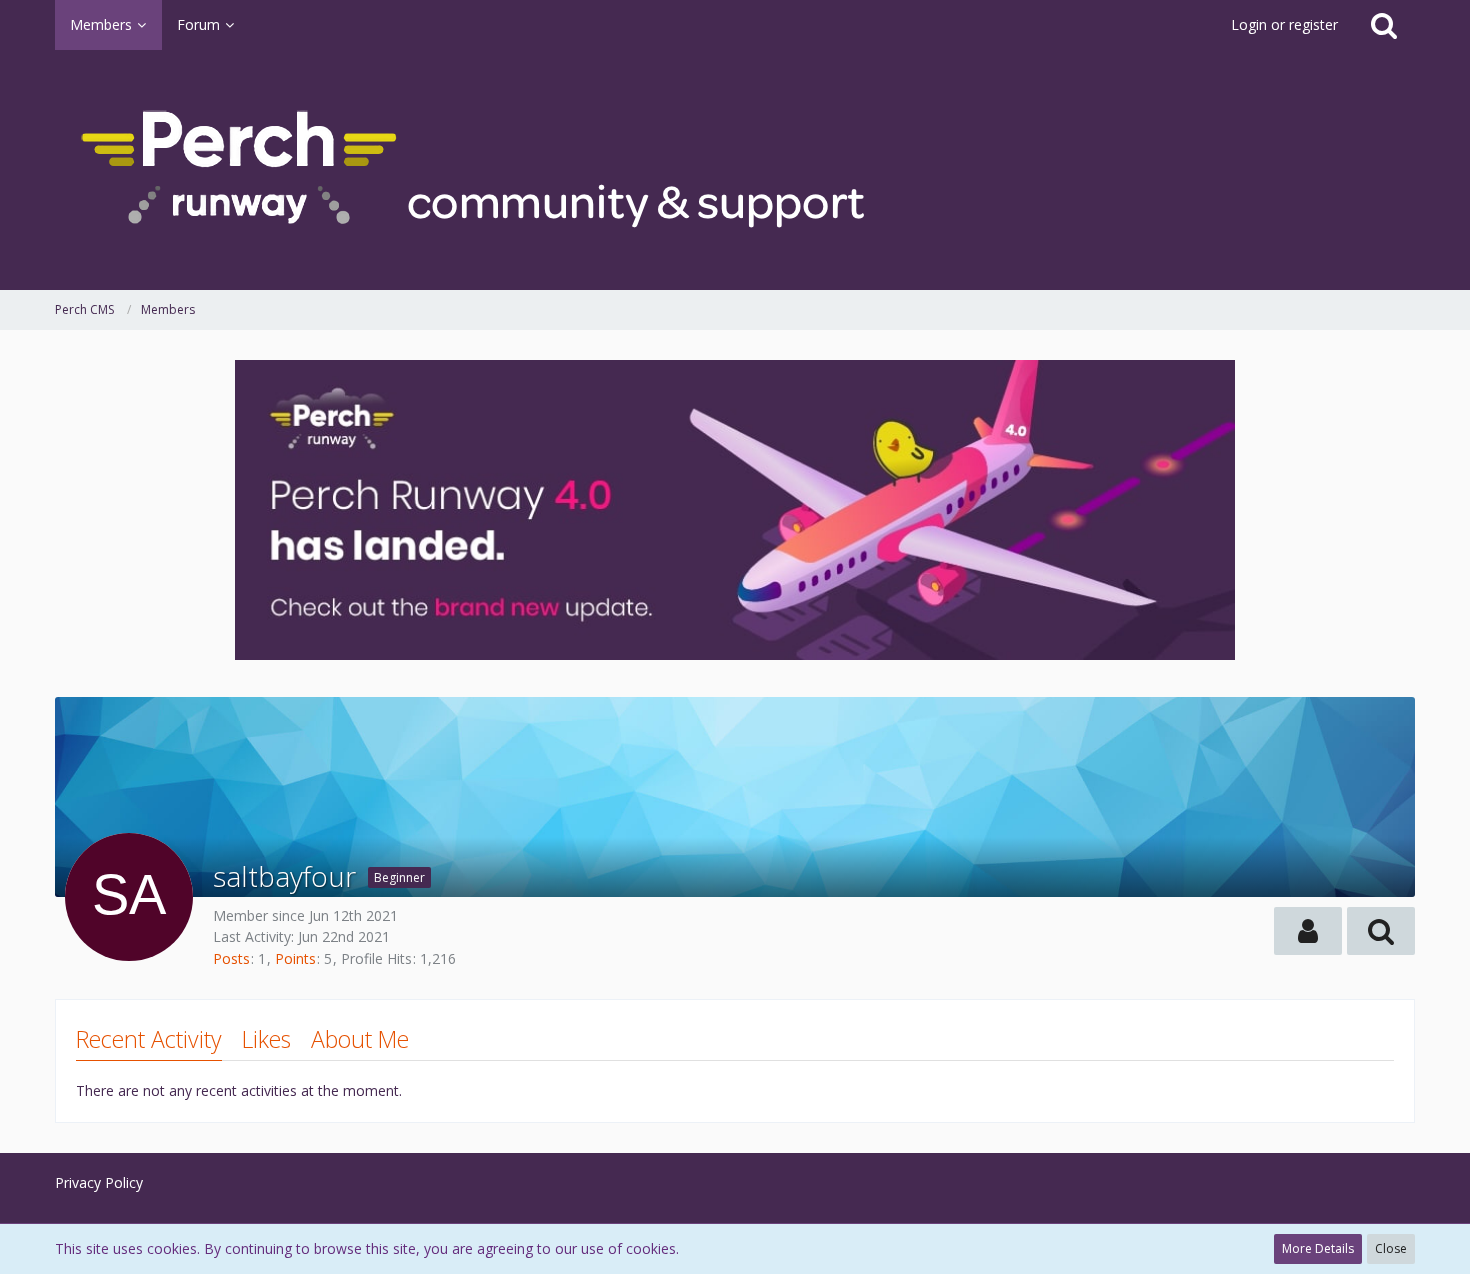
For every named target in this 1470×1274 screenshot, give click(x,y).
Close (1391, 1248)
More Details (1318, 1248)
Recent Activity (149, 1039)
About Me (360, 1039)
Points (295, 958)
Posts (231, 958)
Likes (266, 1039)
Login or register (1284, 24)
